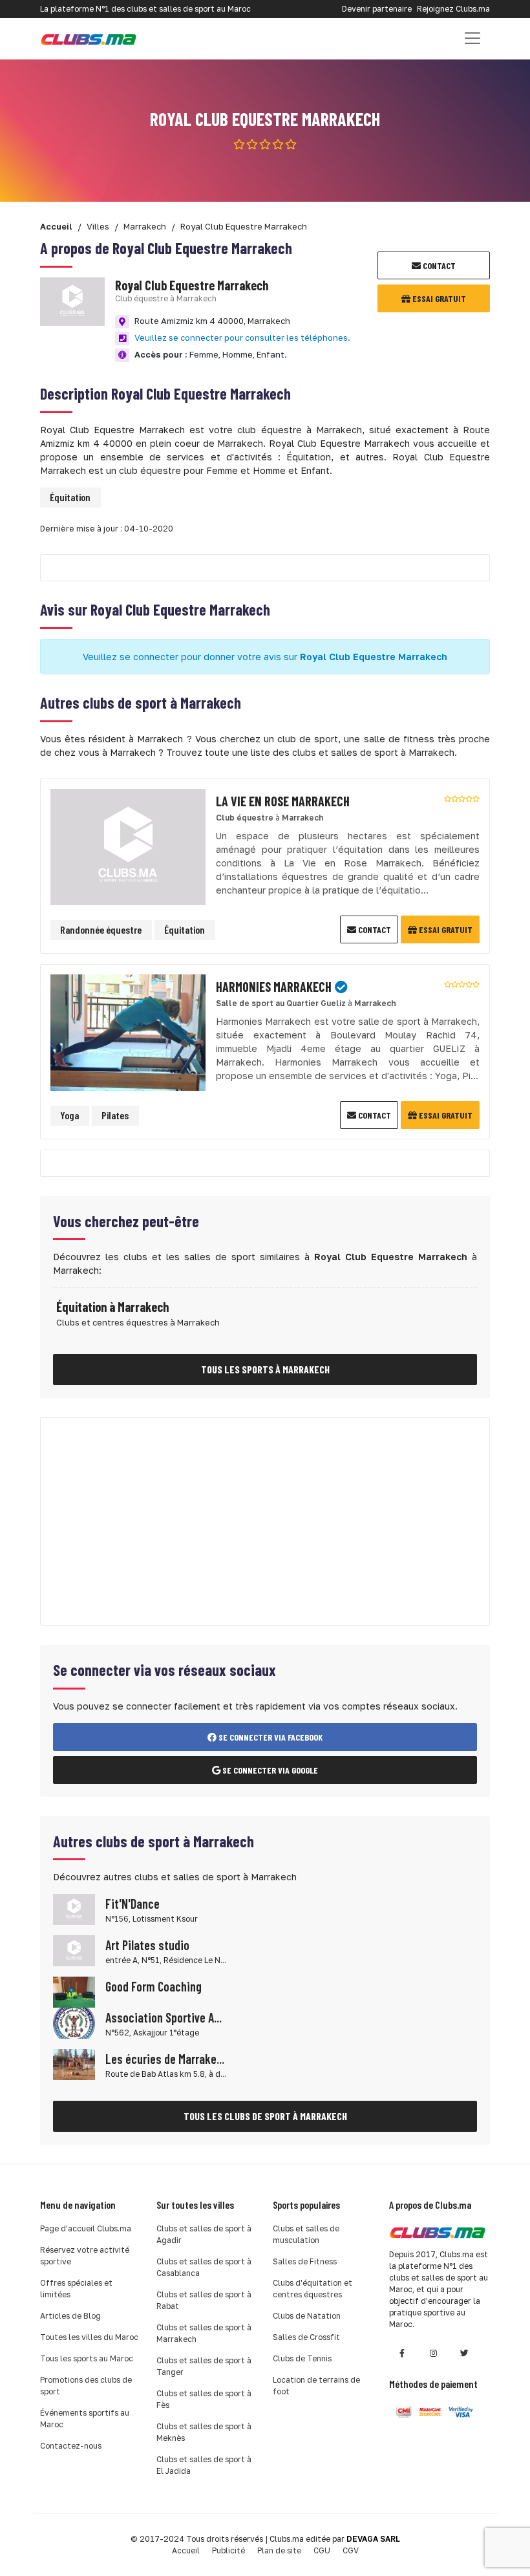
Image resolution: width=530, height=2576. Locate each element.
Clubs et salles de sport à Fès (204, 2399)
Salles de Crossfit (306, 2337)
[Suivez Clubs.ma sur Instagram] (433, 2353)
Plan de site (279, 2550)
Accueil (186, 2550)
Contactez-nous (71, 2446)
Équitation (70, 497)
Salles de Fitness (305, 2261)
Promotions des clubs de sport (86, 2386)
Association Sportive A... (164, 2017)
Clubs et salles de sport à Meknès (204, 2432)
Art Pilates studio (147, 1945)
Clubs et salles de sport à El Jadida (204, 2465)
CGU (322, 2550)
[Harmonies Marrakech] (128, 1031)
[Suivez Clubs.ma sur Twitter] (464, 2353)
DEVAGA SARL (373, 2539)
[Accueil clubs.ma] (89, 38)
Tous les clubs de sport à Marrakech (265, 2116)
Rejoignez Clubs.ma (453, 9)
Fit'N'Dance (132, 1904)
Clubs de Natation (307, 2316)
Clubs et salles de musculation (306, 2234)
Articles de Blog (70, 2316)
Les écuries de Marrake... (165, 2059)
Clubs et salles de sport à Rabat (204, 2300)
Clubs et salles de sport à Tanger (204, 2366)
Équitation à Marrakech (112, 1307)
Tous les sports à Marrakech (265, 1369)
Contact (438, 265)
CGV (351, 2550)
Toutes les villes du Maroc (89, 2337)
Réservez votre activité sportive (85, 2256)
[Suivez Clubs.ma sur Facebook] (402, 2353)
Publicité (228, 2550)
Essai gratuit (438, 298)
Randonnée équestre (101, 929)
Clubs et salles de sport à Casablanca (204, 2267)
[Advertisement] (265, 1521)
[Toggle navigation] (472, 38)
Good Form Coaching (154, 1986)
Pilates (115, 1115)
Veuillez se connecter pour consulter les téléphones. (242, 338)
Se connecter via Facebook (270, 1737)
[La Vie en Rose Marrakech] (128, 845)
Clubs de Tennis (302, 2358)
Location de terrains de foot (316, 2386)
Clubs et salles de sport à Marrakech (204, 2333)
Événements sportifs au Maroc (85, 2419)
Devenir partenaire (377, 9)
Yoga (69, 1115)
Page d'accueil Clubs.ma (86, 2228)
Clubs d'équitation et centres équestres (313, 2289)
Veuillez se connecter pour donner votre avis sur (265, 657)
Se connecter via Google (269, 1770)
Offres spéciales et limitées (76, 2289)
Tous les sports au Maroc (87, 2358)
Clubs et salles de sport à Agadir (204, 2234)
